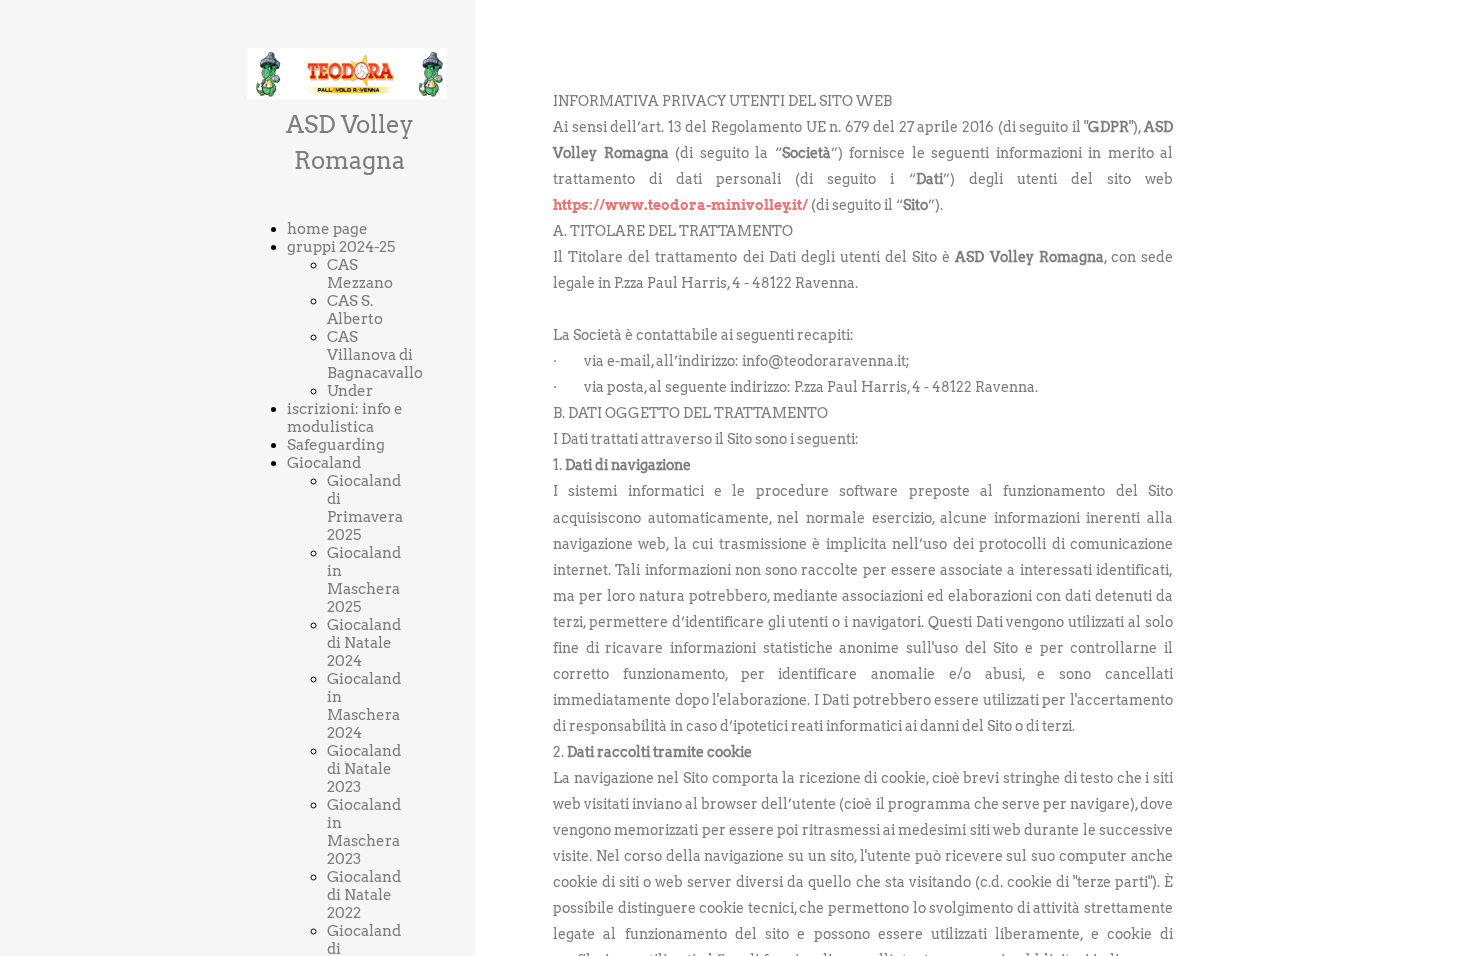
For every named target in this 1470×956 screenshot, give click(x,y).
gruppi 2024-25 (341, 247)
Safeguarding (336, 445)
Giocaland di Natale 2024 (364, 643)
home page (327, 229)
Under (350, 391)
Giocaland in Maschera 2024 (364, 706)
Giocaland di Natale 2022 (364, 895)
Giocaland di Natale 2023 (364, 769)
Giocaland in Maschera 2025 (364, 580)
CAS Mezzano (360, 274)
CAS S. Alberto (355, 310)
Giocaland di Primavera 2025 (365, 508)
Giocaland (324, 463)
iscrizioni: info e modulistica (345, 418)
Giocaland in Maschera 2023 (364, 832)
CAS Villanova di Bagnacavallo (375, 355)
